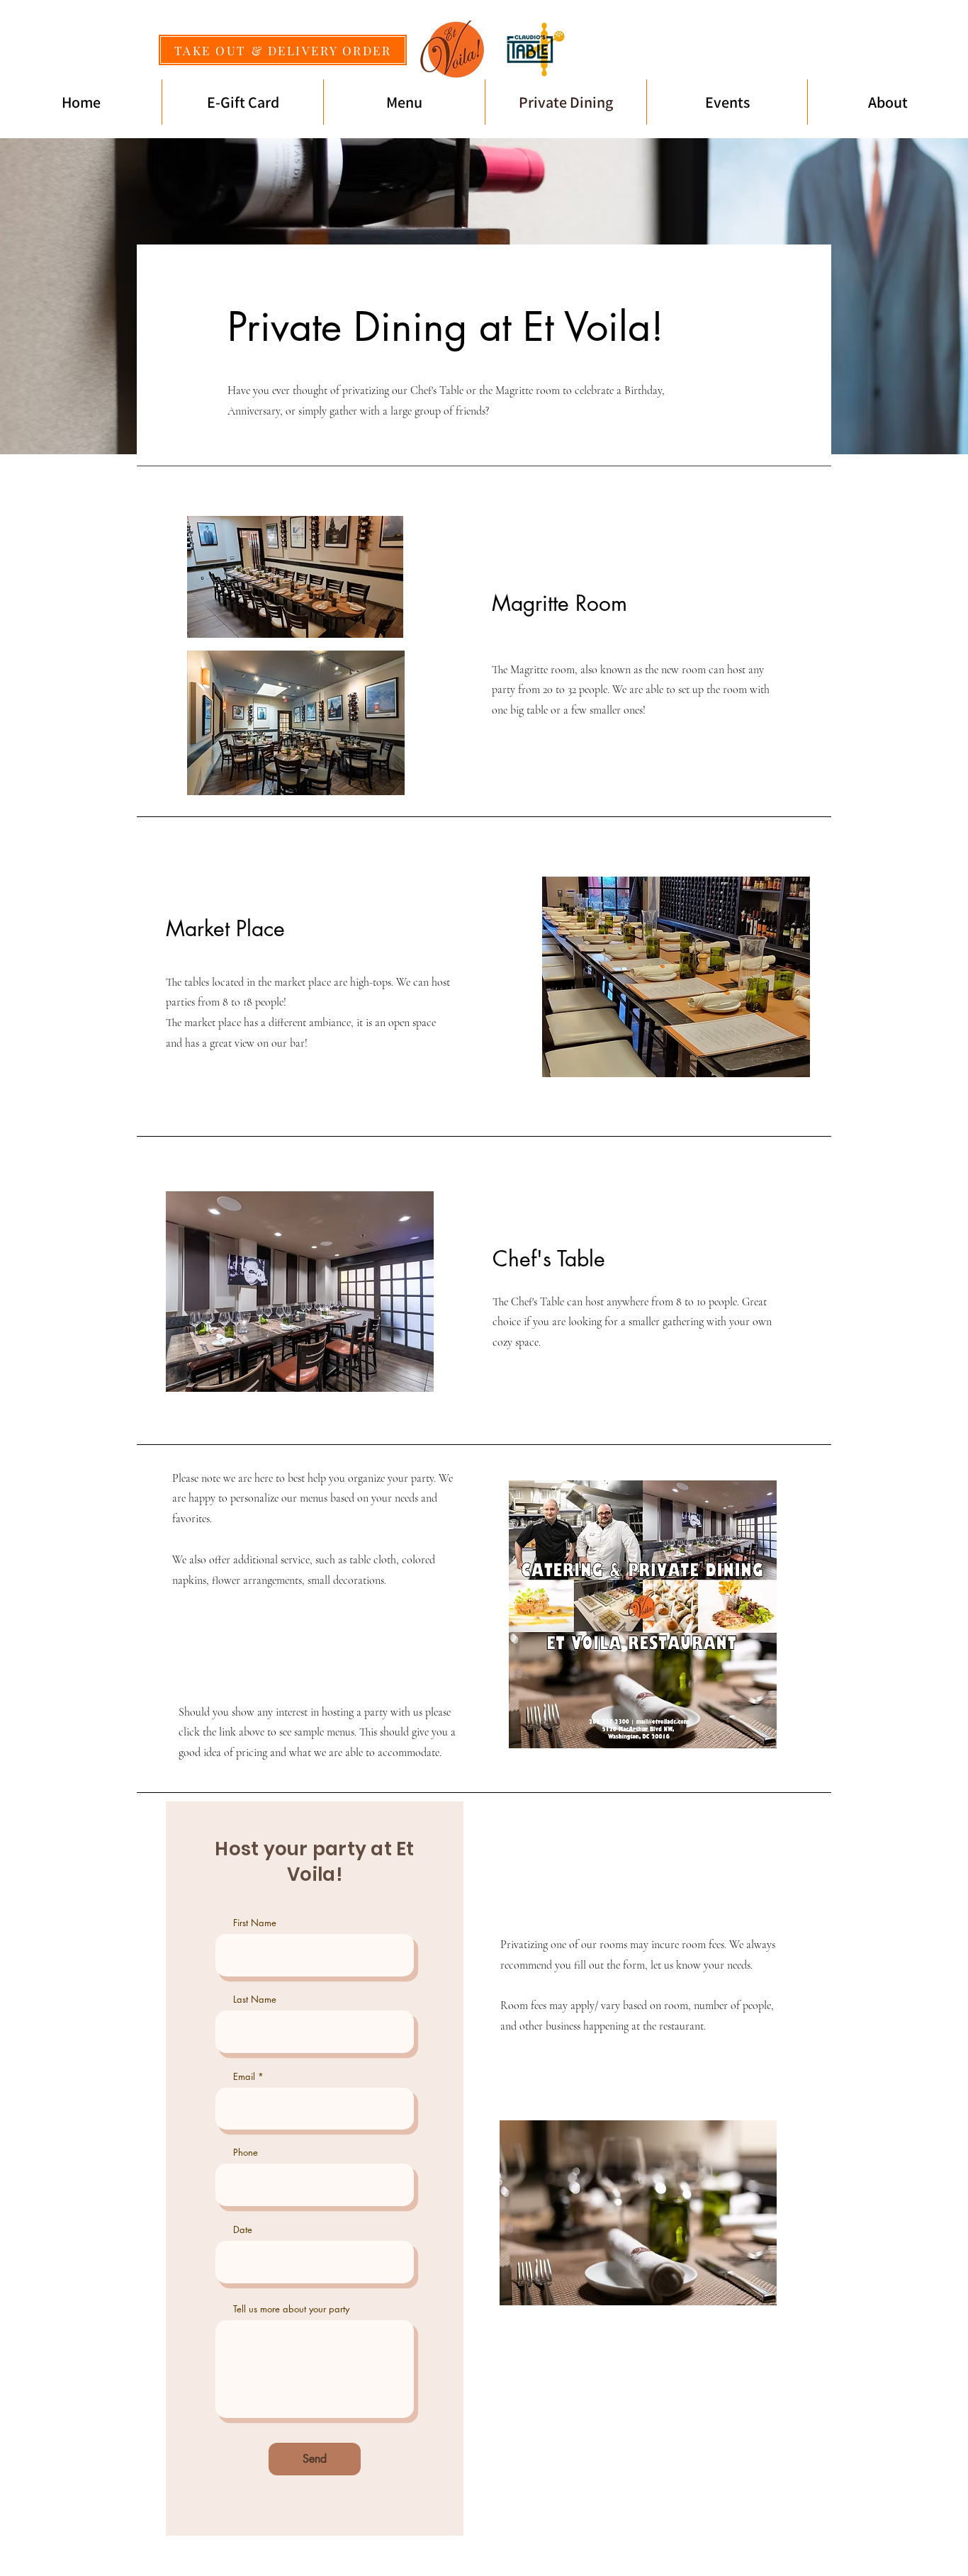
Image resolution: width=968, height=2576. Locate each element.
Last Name (255, 2000)
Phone (246, 2153)
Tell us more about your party (291, 2309)
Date (243, 2230)
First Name (255, 1923)
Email (244, 2077)
